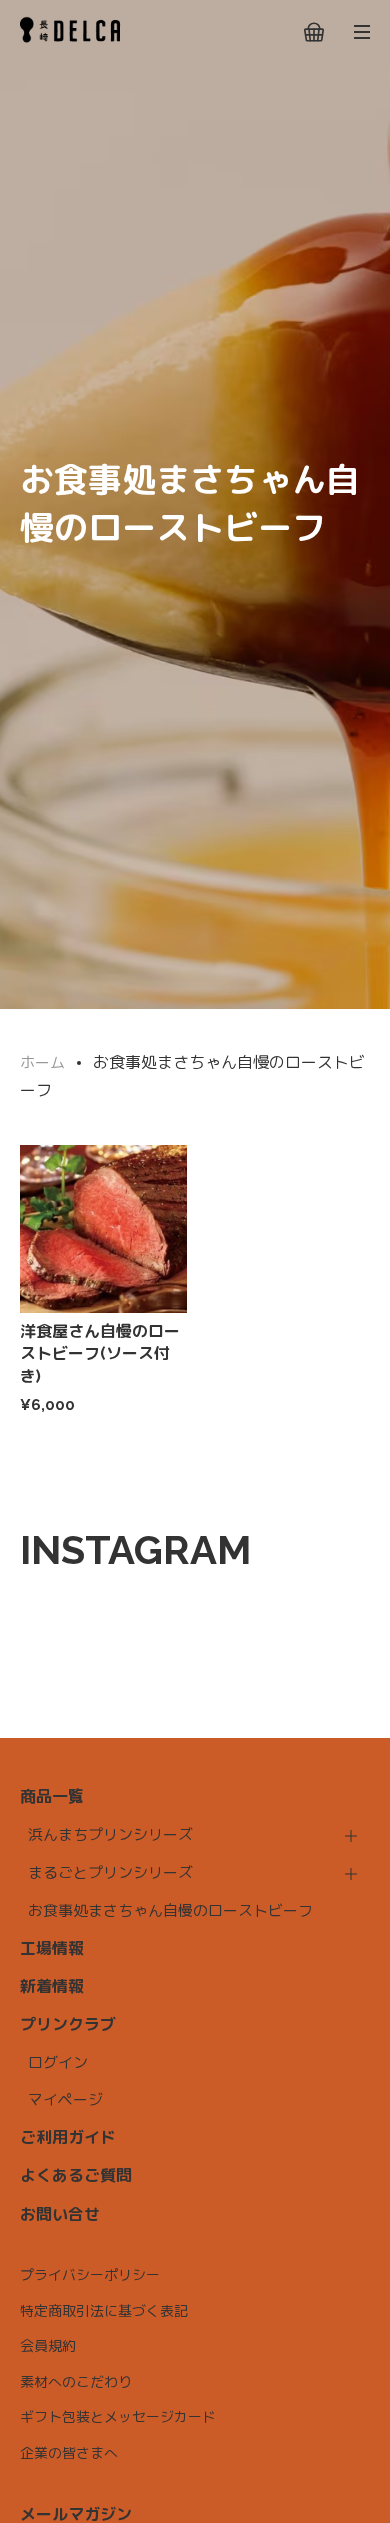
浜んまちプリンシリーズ (110, 1835)
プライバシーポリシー (90, 2275)
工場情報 (52, 1948)
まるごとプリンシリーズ (110, 1873)
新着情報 (52, 1986)
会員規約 (48, 2346)
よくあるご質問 (76, 2175)
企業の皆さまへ (69, 2453)
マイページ (65, 2100)
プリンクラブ (68, 2024)
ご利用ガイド (68, 2137)
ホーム (42, 1063)
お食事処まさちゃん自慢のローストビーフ (170, 1911)
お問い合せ (60, 2214)
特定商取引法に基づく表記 (104, 2311)
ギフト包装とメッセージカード (118, 2417)
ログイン (58, 2063)
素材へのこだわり (76, 2382)
